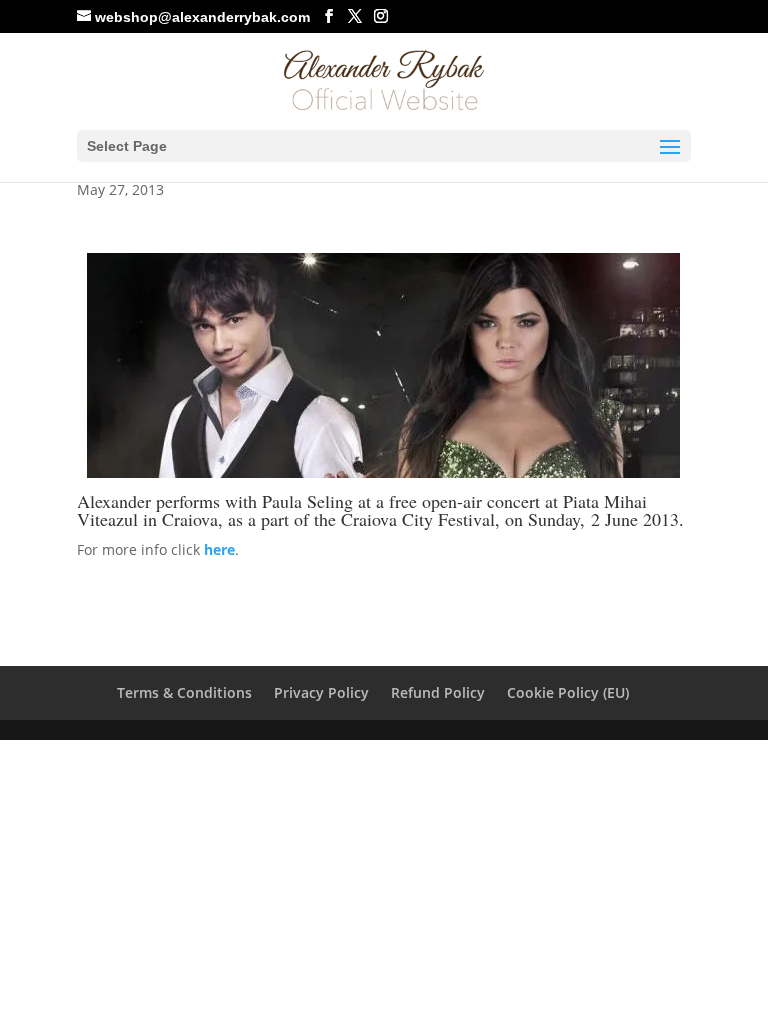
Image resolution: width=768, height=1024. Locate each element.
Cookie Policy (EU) (568, 692)
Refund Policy (438, 692)
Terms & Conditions (184, 692)
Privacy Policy (321, 692)
